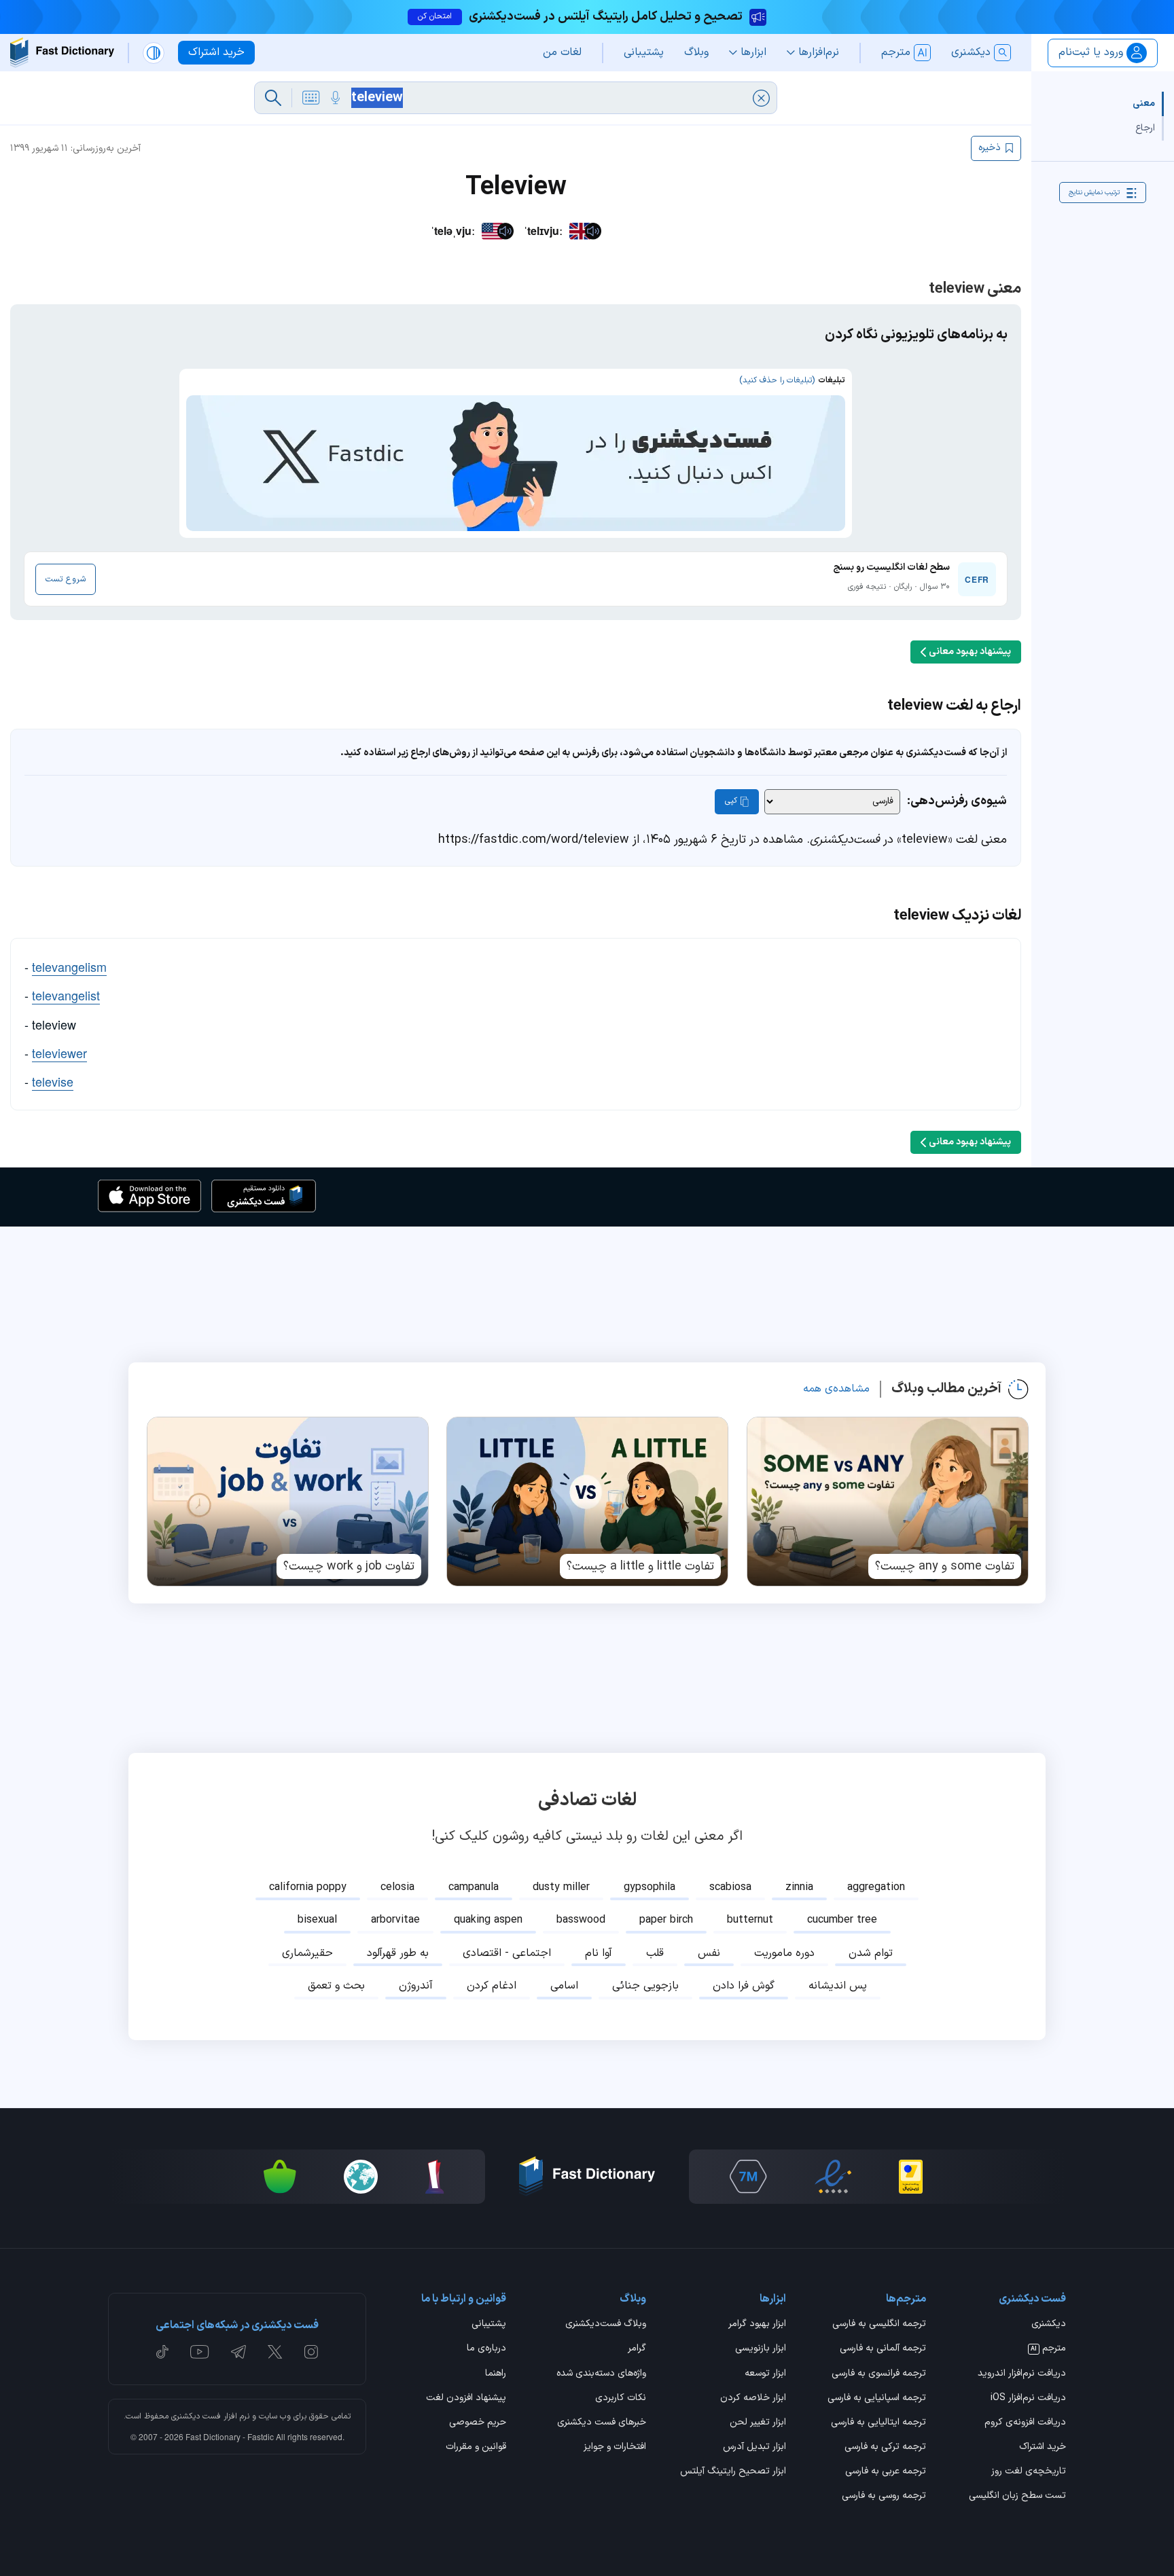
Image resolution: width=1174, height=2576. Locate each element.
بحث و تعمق (336, 1986)
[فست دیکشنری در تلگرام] (239, 2352)
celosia (397, 1887)
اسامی (564, 1986)
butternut (750, 1920)
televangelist (66, 995)
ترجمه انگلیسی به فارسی (879, 2325)
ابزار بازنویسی (761, 2349)
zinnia (799, 1887)
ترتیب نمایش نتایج (1094, 193)
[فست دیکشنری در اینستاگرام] (311, 2352)
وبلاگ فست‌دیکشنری (606, 2325)
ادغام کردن (492, 1986)
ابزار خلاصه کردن (753, 2399)
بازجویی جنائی (645, 1986)
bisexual (317, 1920)
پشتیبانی (489, 2325)
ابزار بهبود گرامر (757, 2325)
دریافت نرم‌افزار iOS (1028, 2399)
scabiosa (730, 1887)
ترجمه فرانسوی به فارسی (879, 2374)
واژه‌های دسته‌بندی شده (601, 2374)
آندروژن (416, 1986)
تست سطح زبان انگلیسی (1017, 2497)
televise (53, 1081)
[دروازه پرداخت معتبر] (911, 2177)
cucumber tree (842, 1920)
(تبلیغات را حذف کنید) (777, 380)
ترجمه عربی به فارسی (886, 2472)
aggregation (876, 1887)
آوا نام (599, 1953)
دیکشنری (1049, 2325)
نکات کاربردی (621, 2399)
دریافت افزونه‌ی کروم (1025, 2423)
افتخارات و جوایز (615, 2448)
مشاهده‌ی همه (836, 1389)
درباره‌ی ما (486, 2349)
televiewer (59, 1053)
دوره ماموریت (784, 1953)
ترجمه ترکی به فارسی (885, 2448)
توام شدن (871, 1953)
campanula (474, 1887)
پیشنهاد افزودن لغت (466, 2399)
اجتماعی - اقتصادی (507, 1953)
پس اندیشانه (838, 1986)
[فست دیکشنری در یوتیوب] (200, 2352)
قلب (655, 1953)
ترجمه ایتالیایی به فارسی (878, 2423)
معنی (1144, 104)
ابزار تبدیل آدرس (754, 2448)
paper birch (666, 1920)
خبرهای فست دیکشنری (602, 2423)
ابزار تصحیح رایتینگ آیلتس (733, 2472)
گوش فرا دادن (744, 1986)
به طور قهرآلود (398, 1953)
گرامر (637, 2349)
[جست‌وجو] (273, 98)
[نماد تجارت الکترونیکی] (833, 2177)
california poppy (308, 1887)
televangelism (69, 966)
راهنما (496, 2374)
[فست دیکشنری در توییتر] (275, 2352)
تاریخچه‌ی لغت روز (1029, 2472)
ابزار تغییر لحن (758, 2423)
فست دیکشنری (196, 2416)
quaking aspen (488, 1920)
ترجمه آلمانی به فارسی (883, 2349)
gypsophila (650, 1887)
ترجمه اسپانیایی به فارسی (877, 2399)
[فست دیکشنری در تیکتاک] (162, 2352)
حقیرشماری (307, 1953)
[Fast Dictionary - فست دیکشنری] (62, 53)
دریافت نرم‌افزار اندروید (1022, 2374)
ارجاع (1145, 128)
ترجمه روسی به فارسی (884, 2497)
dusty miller (561, 1887)
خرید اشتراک (1043, 2448)
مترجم (1048, 2349)
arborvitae (395, 1920)
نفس (709, 1953)
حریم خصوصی (478, 2423)
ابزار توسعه (765, 2374)
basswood (581, 1920)
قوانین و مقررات (476, 2448)
